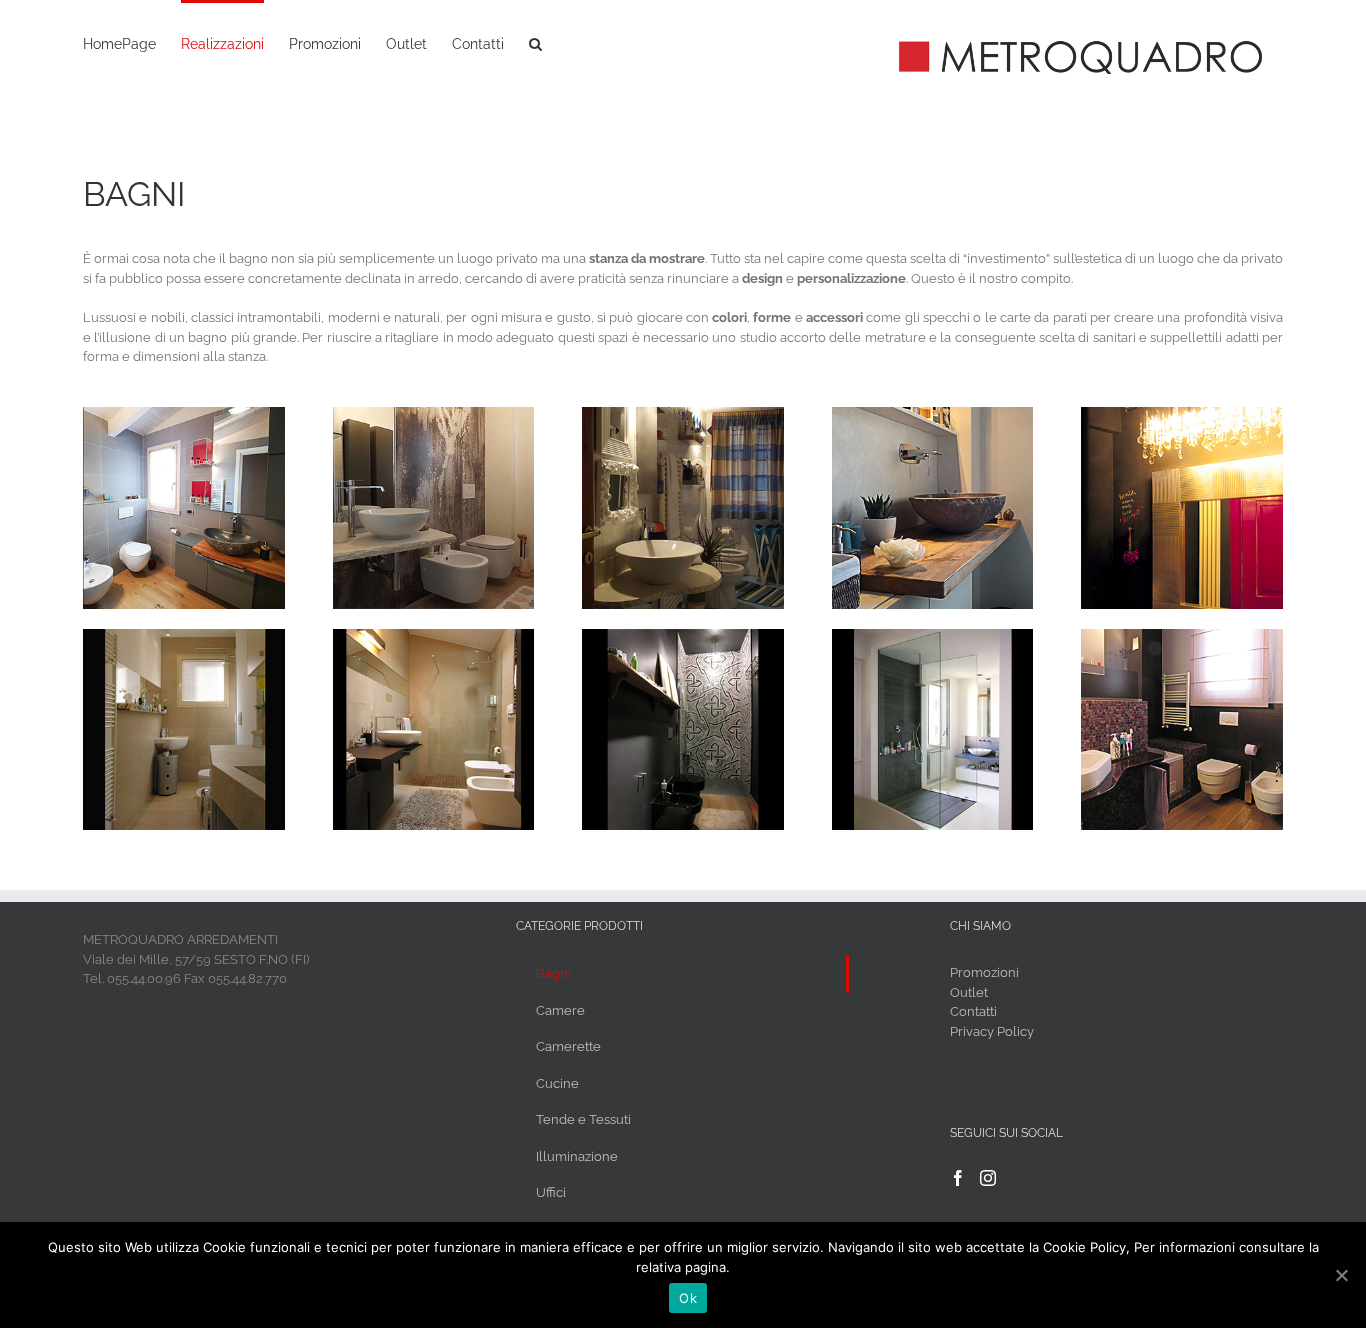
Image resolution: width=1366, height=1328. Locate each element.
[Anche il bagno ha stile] (184, 416)
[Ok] (1341, 1275)
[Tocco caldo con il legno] (933, 416)
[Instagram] (988, 1178)
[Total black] (683, 638)
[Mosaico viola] (1182, 638)
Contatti (973, 1011)
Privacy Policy (992, 1031)
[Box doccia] (933, 638)
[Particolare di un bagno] (1182, 416)
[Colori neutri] (184, 638)
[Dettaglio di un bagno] (434, 416)
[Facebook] (958, 1178)
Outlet (969, 992)
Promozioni (984, 972)
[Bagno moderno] (434, 638)
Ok (688, 1298)
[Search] (535, 42)
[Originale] (683, 416)
